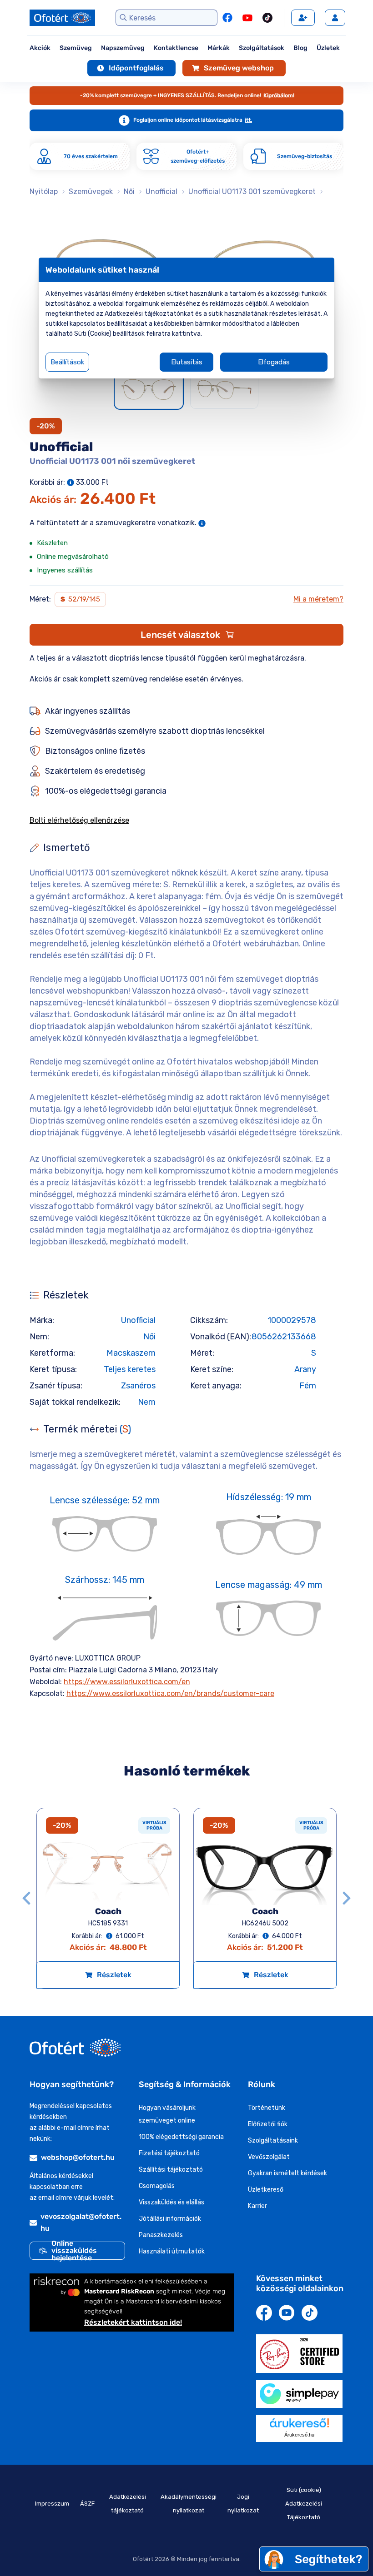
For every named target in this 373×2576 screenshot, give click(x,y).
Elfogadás (274, 362)
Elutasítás (187, 362)
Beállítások (67, 362)
